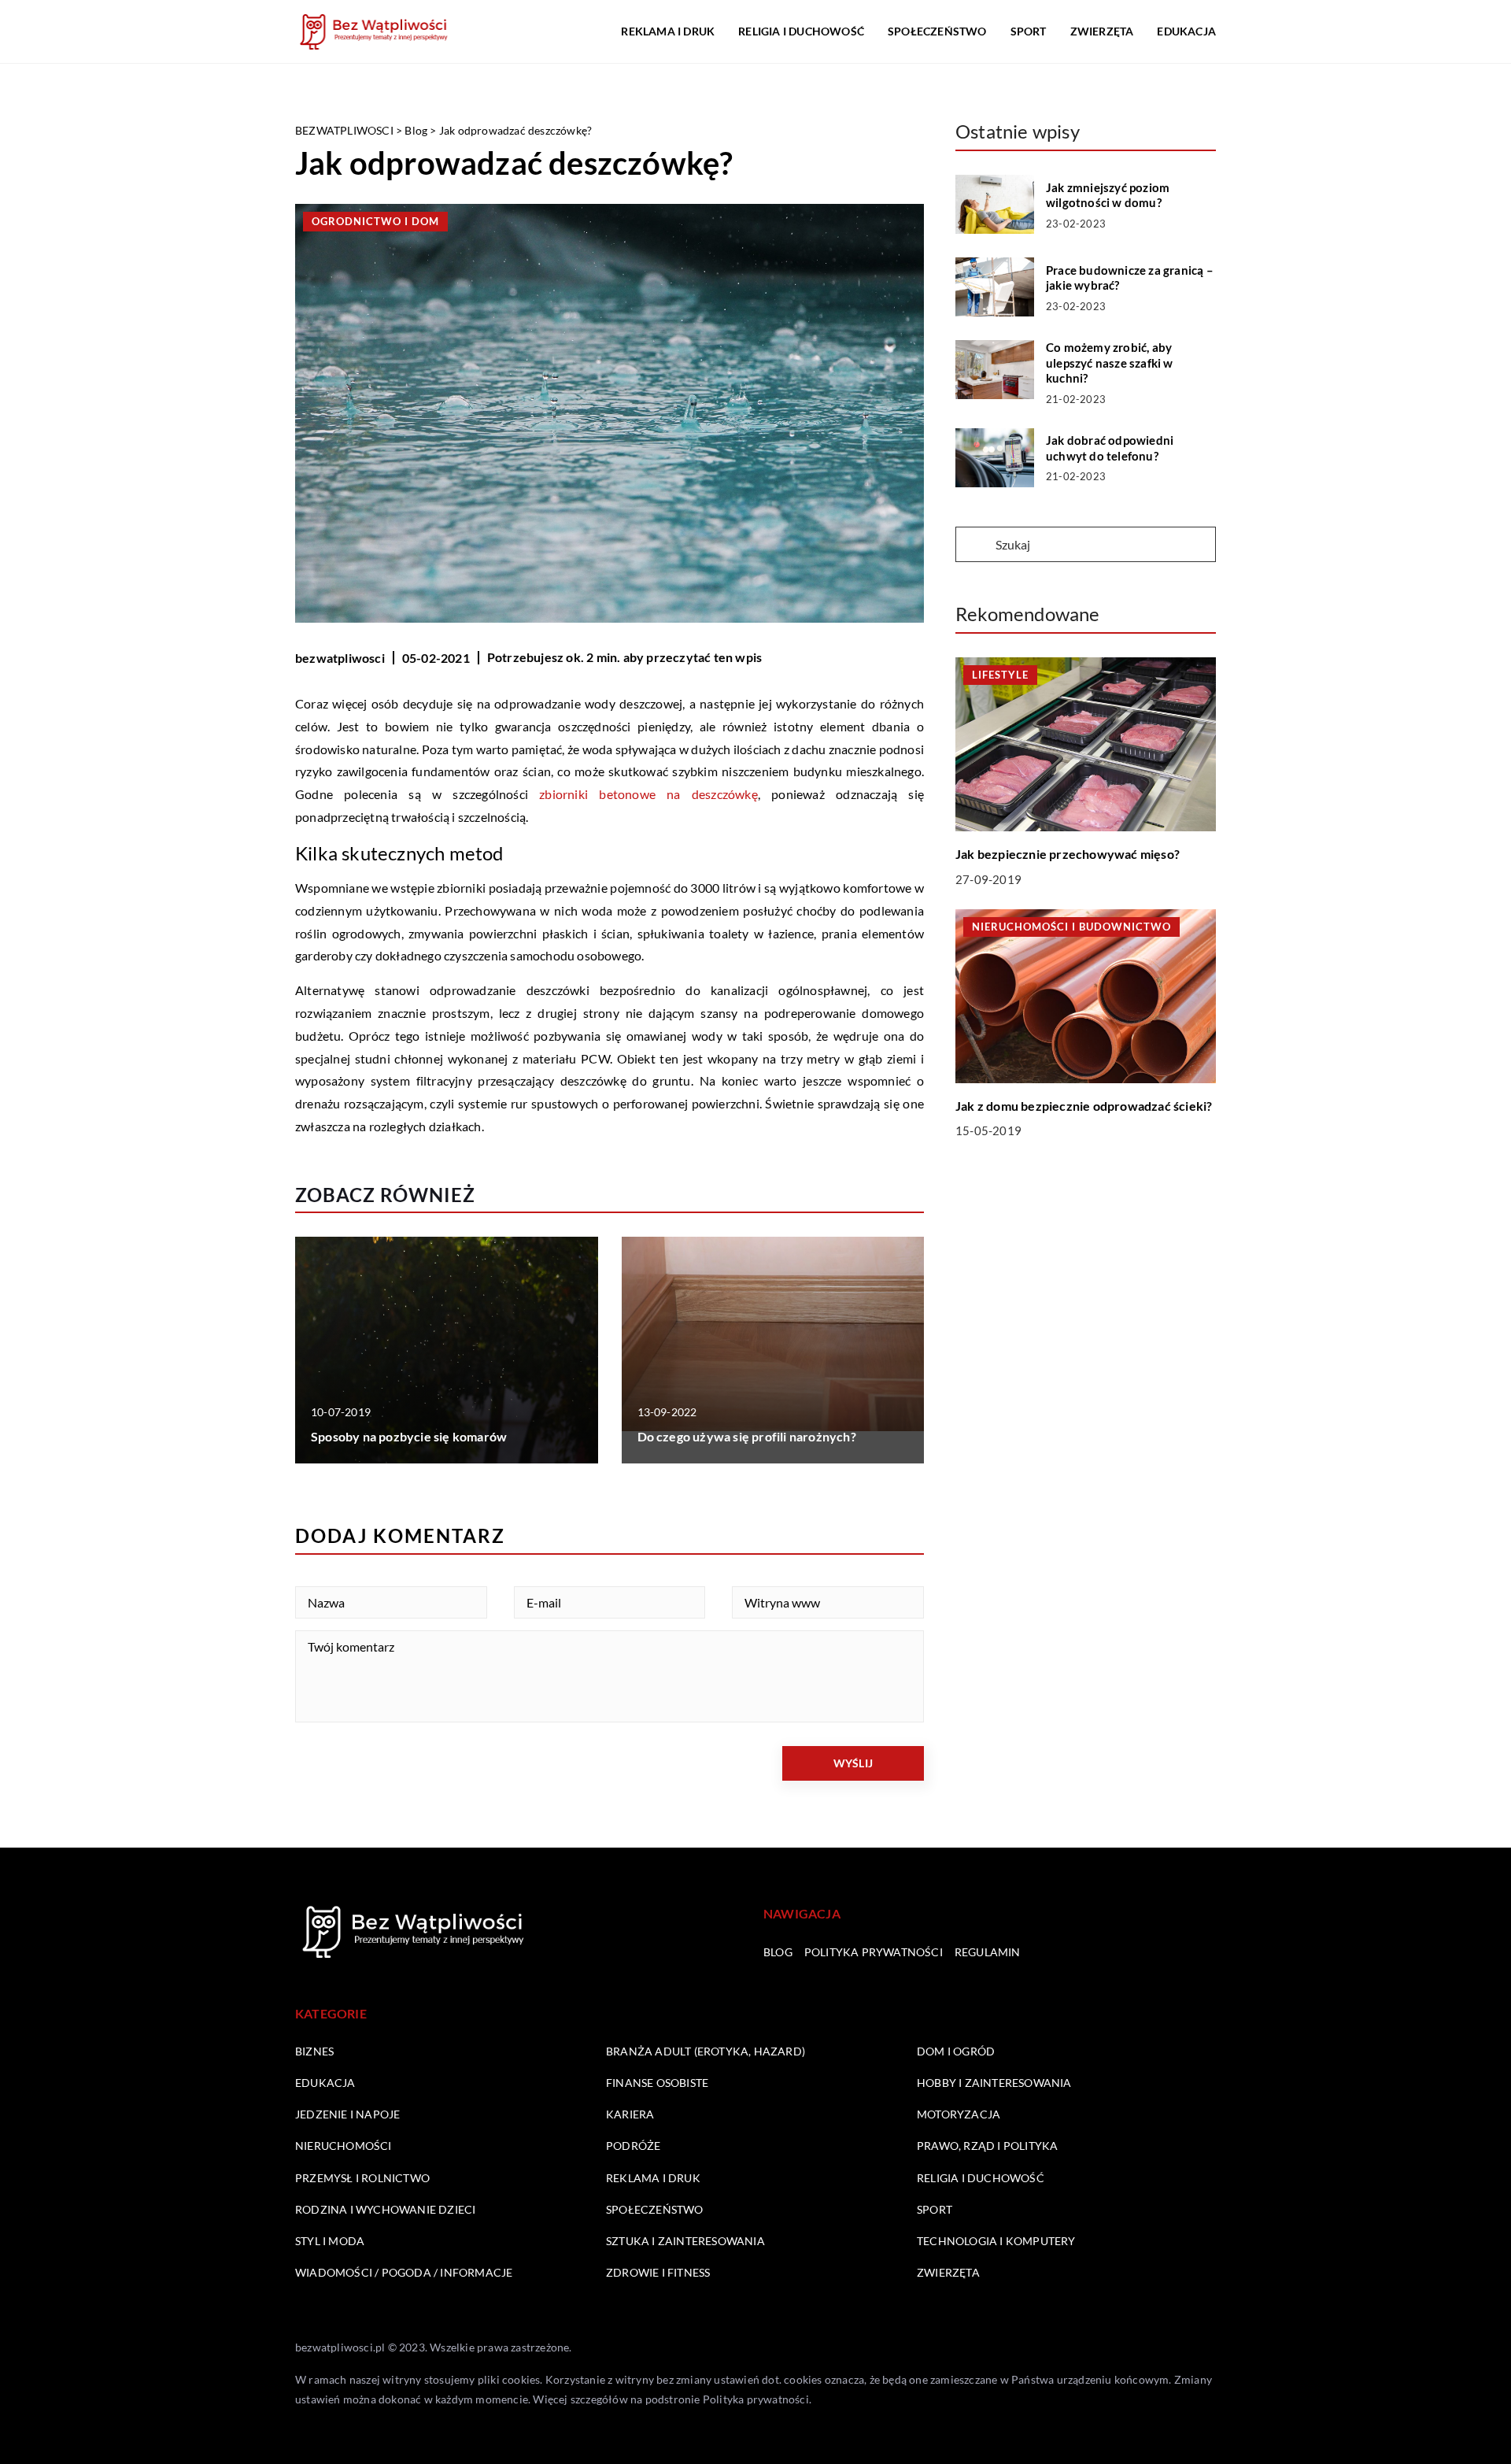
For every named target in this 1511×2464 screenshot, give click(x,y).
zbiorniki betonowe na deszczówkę (648, 794)
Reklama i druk (668, 31)
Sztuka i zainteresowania (685, 2241)
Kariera (630, 2114)
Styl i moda (330, 2241)
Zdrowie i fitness (658, 2272)
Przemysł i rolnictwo (362, 2178)
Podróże (633, 2146)
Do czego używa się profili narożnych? (747, 1436)
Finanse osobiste (657, 2083)
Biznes (314, 2051)
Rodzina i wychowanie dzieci (385, 2209)
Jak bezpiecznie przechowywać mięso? (1068, 854)
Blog (778, 1952)
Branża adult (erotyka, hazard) (706, 2051)
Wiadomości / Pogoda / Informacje (404, 2272)
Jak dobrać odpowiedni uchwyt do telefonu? (1110, 448)
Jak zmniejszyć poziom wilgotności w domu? (1108, 195)
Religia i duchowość (801, 31)
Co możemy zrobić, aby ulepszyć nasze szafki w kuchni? (1110, 363)
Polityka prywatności (874, 1952)
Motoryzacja (959, 2114)
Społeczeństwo (937, 31)
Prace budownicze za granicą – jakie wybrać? (1130, 278)
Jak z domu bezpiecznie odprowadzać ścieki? (1084, 1106)
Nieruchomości (344, 2146)
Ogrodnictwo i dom (375, 221)
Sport (1029, 31)
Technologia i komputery (996, 2241)
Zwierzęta (1102, 31)
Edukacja (1186, 31)
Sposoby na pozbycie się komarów (409, 1436)
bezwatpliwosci (340, 658)
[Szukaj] (974, 546)
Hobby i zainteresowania (994, 2083)
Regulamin (988, 1952)
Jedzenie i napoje (347, 2114)
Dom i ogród (956, 2051)
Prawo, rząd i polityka (987, 2146)
